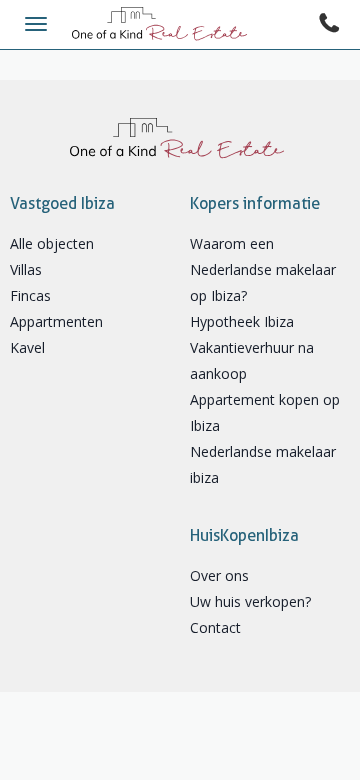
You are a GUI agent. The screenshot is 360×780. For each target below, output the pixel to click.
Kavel (27, 347)
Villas (26, 269)
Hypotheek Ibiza (242, 321)
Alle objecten (52, 243)
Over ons (219, 575)
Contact (215, 627)
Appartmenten (56, 321)
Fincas (30, 295)
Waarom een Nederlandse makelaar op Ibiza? (263, 269)
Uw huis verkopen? (250, 601)
